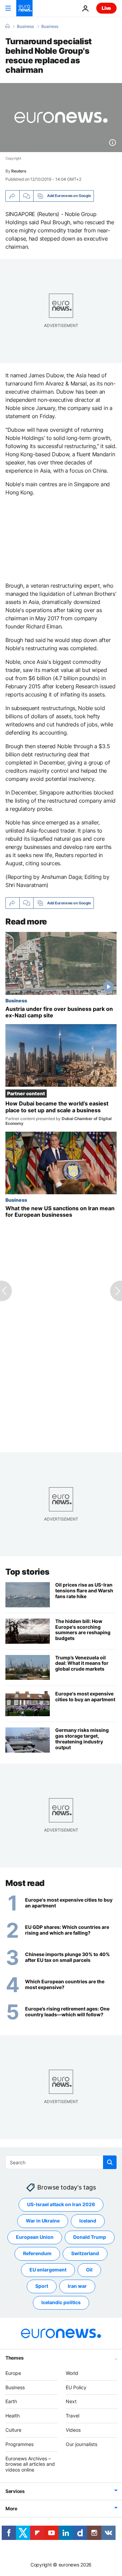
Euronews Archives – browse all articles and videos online (30, 2464)
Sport (42, 2286)
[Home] (7, 26)
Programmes (19, 2444)
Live (106, 8)
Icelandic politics (61, 2303)
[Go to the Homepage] (24, 8)
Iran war (77, 2286)
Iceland (88, 2221)
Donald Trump (90, 2237)
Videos (73, 2430)
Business (25, 27)
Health (13, 2416)
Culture (13, 2430)
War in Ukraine (43, 2221)
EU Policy (76, 2387)
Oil (89, 2270)
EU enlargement (48, 2270)
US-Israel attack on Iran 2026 (61, 2205)
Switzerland (85, 2254)
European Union (35, 2237)
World (72, 2373)
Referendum (37, 2254)
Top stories (27, 1572)
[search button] (110, 2162)
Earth (11, 2402)
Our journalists (82, 2444)
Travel (73, 2416)
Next (71, 2402)
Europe (13, 2373)
